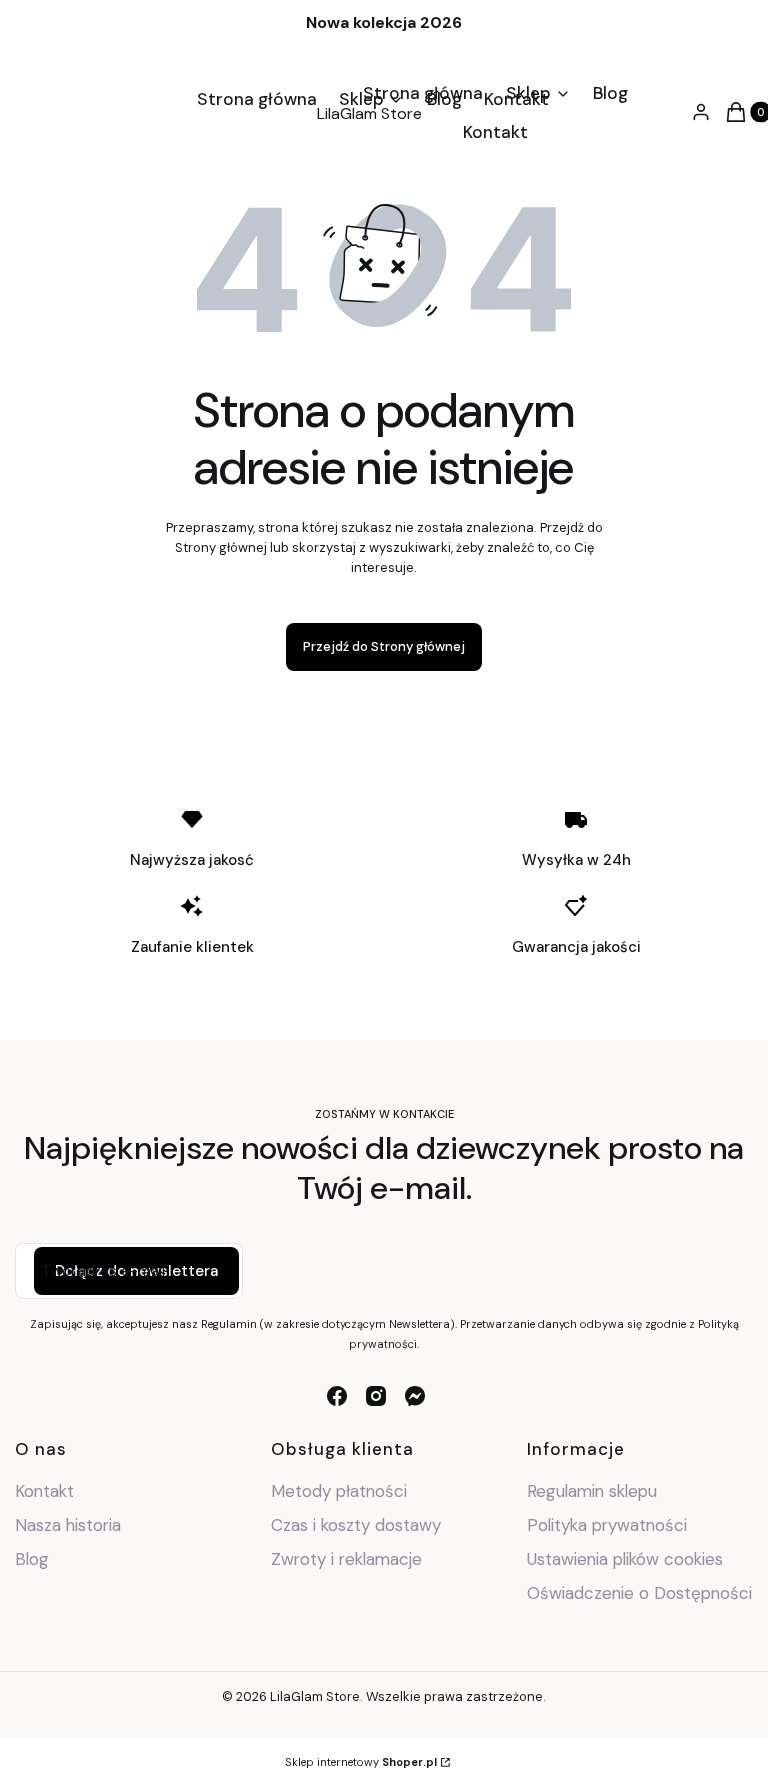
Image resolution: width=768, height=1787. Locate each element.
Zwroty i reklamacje (346, 1559)
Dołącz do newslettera (136, 1271)
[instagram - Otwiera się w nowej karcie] (376, 1396)
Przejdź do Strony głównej (384, 646)
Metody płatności (339, 1491)
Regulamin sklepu (592, 1491)
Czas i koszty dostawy (356, 1525)
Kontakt (44, 1491)
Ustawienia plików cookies (627, 1559)
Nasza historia (68, 1525)
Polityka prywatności (607, 1525)
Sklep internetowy (361, 1762)
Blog (32, 1559)
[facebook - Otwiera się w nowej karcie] (337, 1396)
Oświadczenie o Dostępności (639, 1593)
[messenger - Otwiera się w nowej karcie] (415, 1396)
